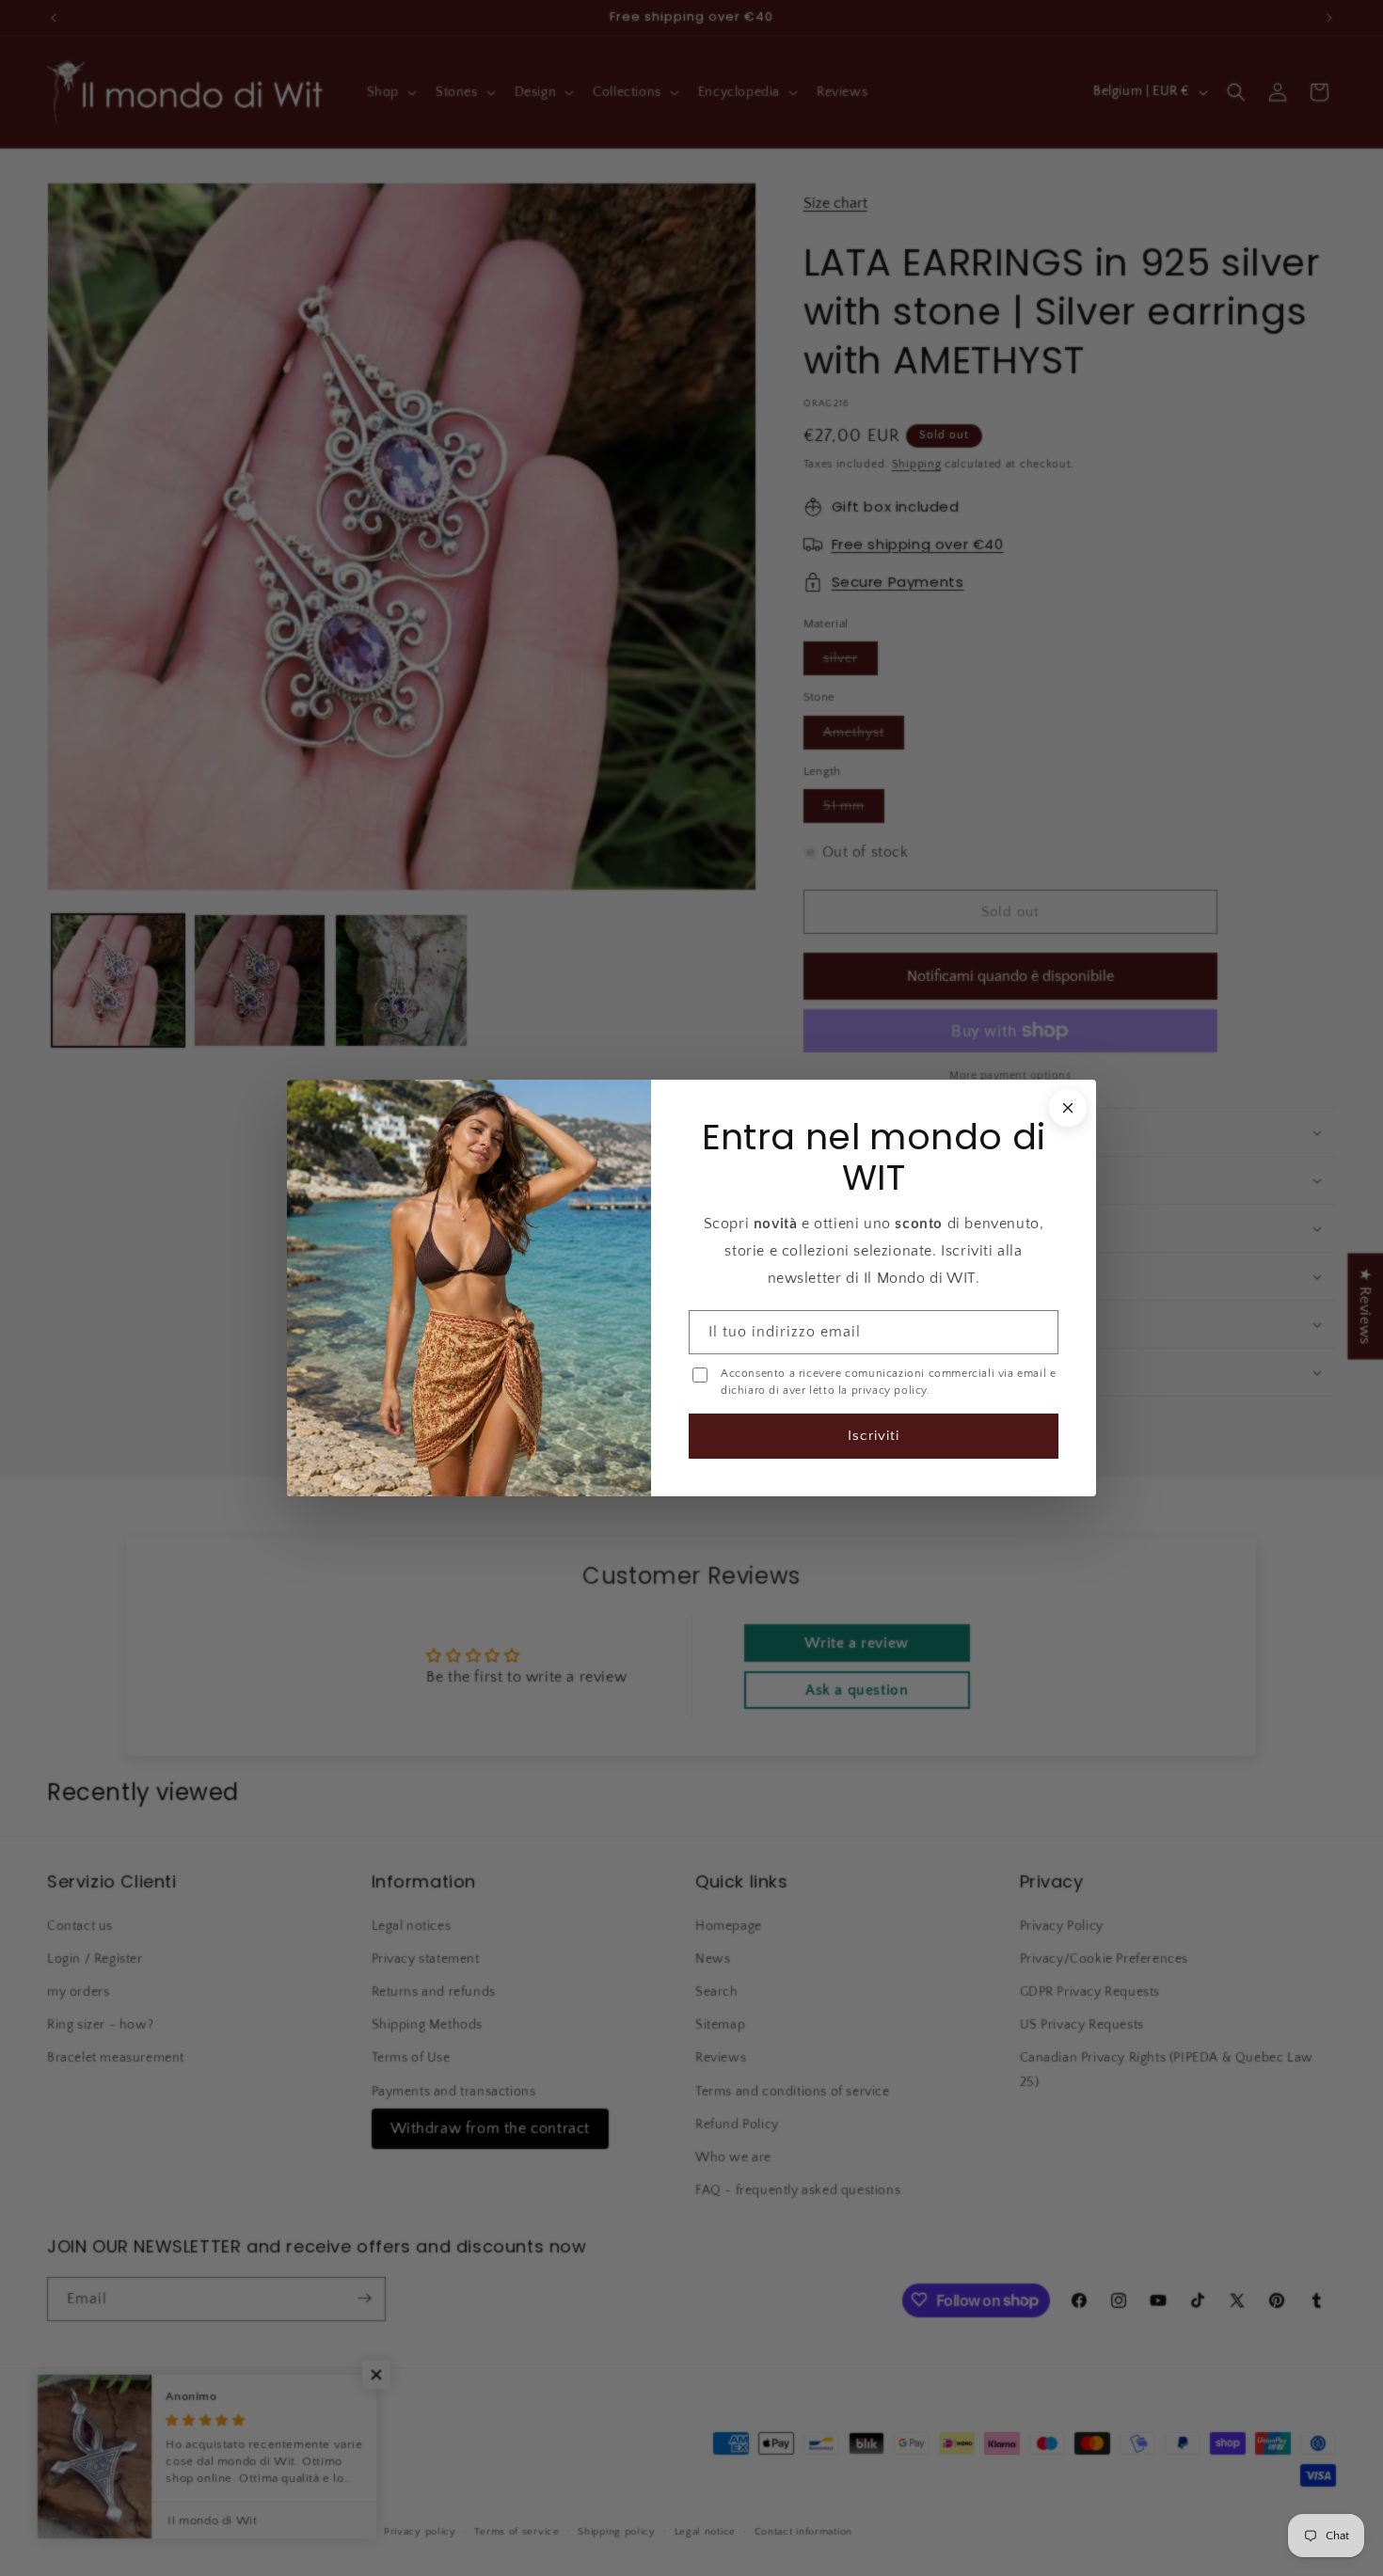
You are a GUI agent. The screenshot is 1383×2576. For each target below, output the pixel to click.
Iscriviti (873, 1435)
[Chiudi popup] (1066, 1109)
